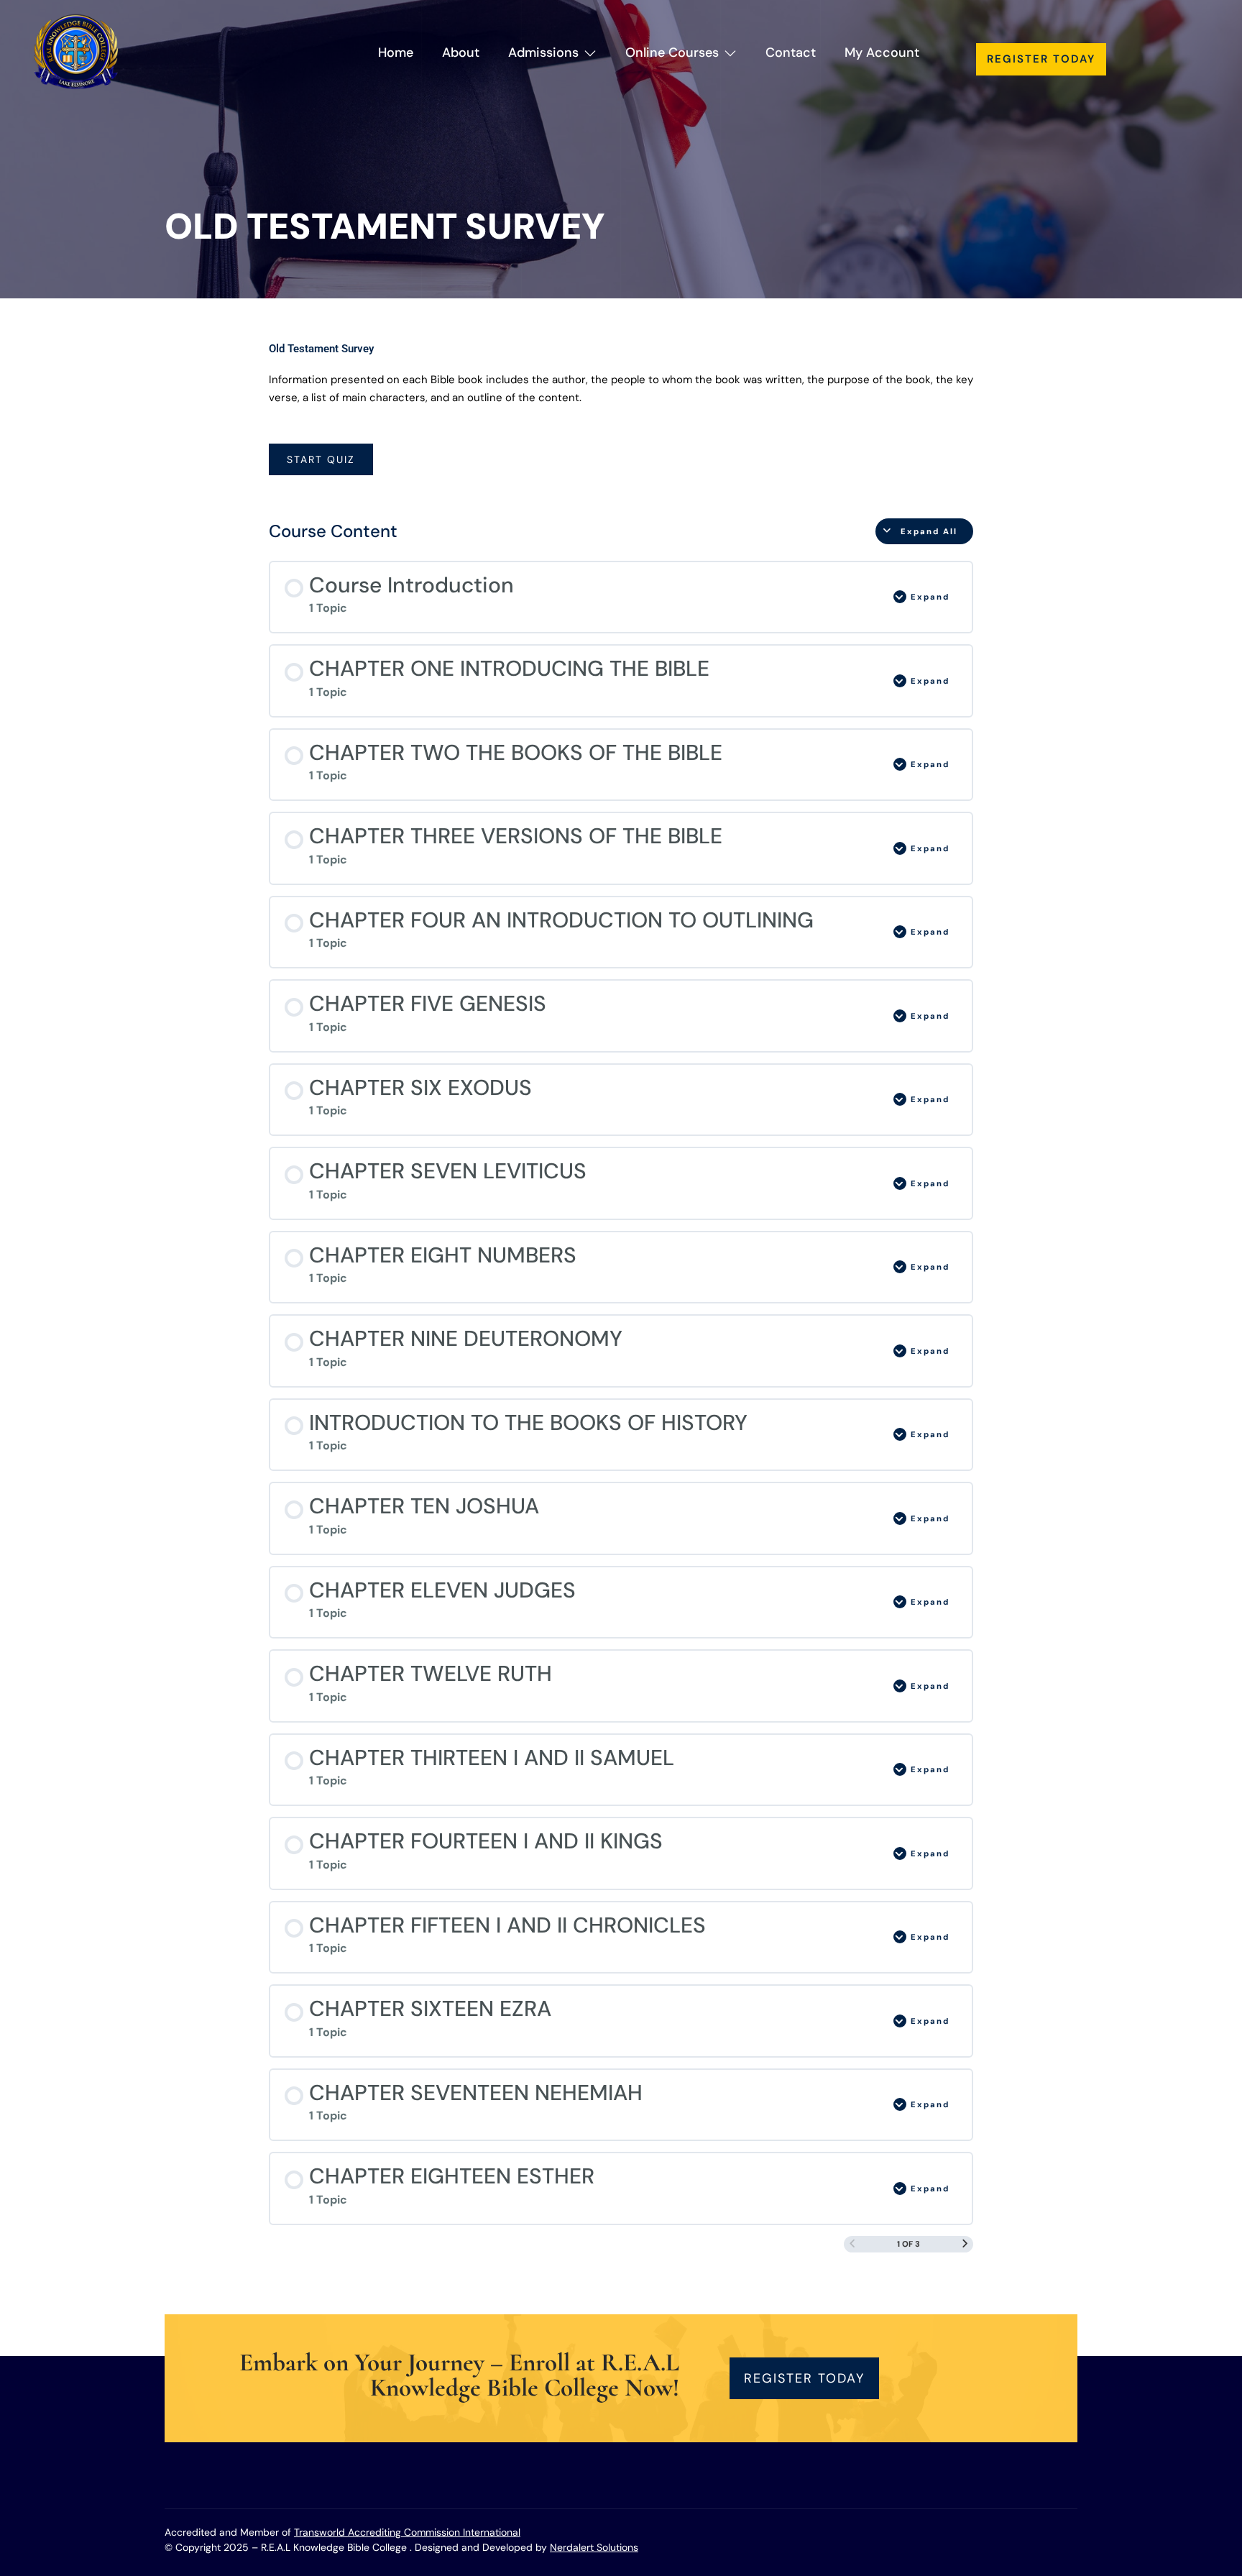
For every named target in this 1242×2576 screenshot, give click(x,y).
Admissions (543, 52)
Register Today (1041, 59)
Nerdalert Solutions (594, 2547)
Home (396, 52)
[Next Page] (965, 2244)
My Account (882, 52)
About (461, 52)
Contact (791, 52)
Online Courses (672, 52)
